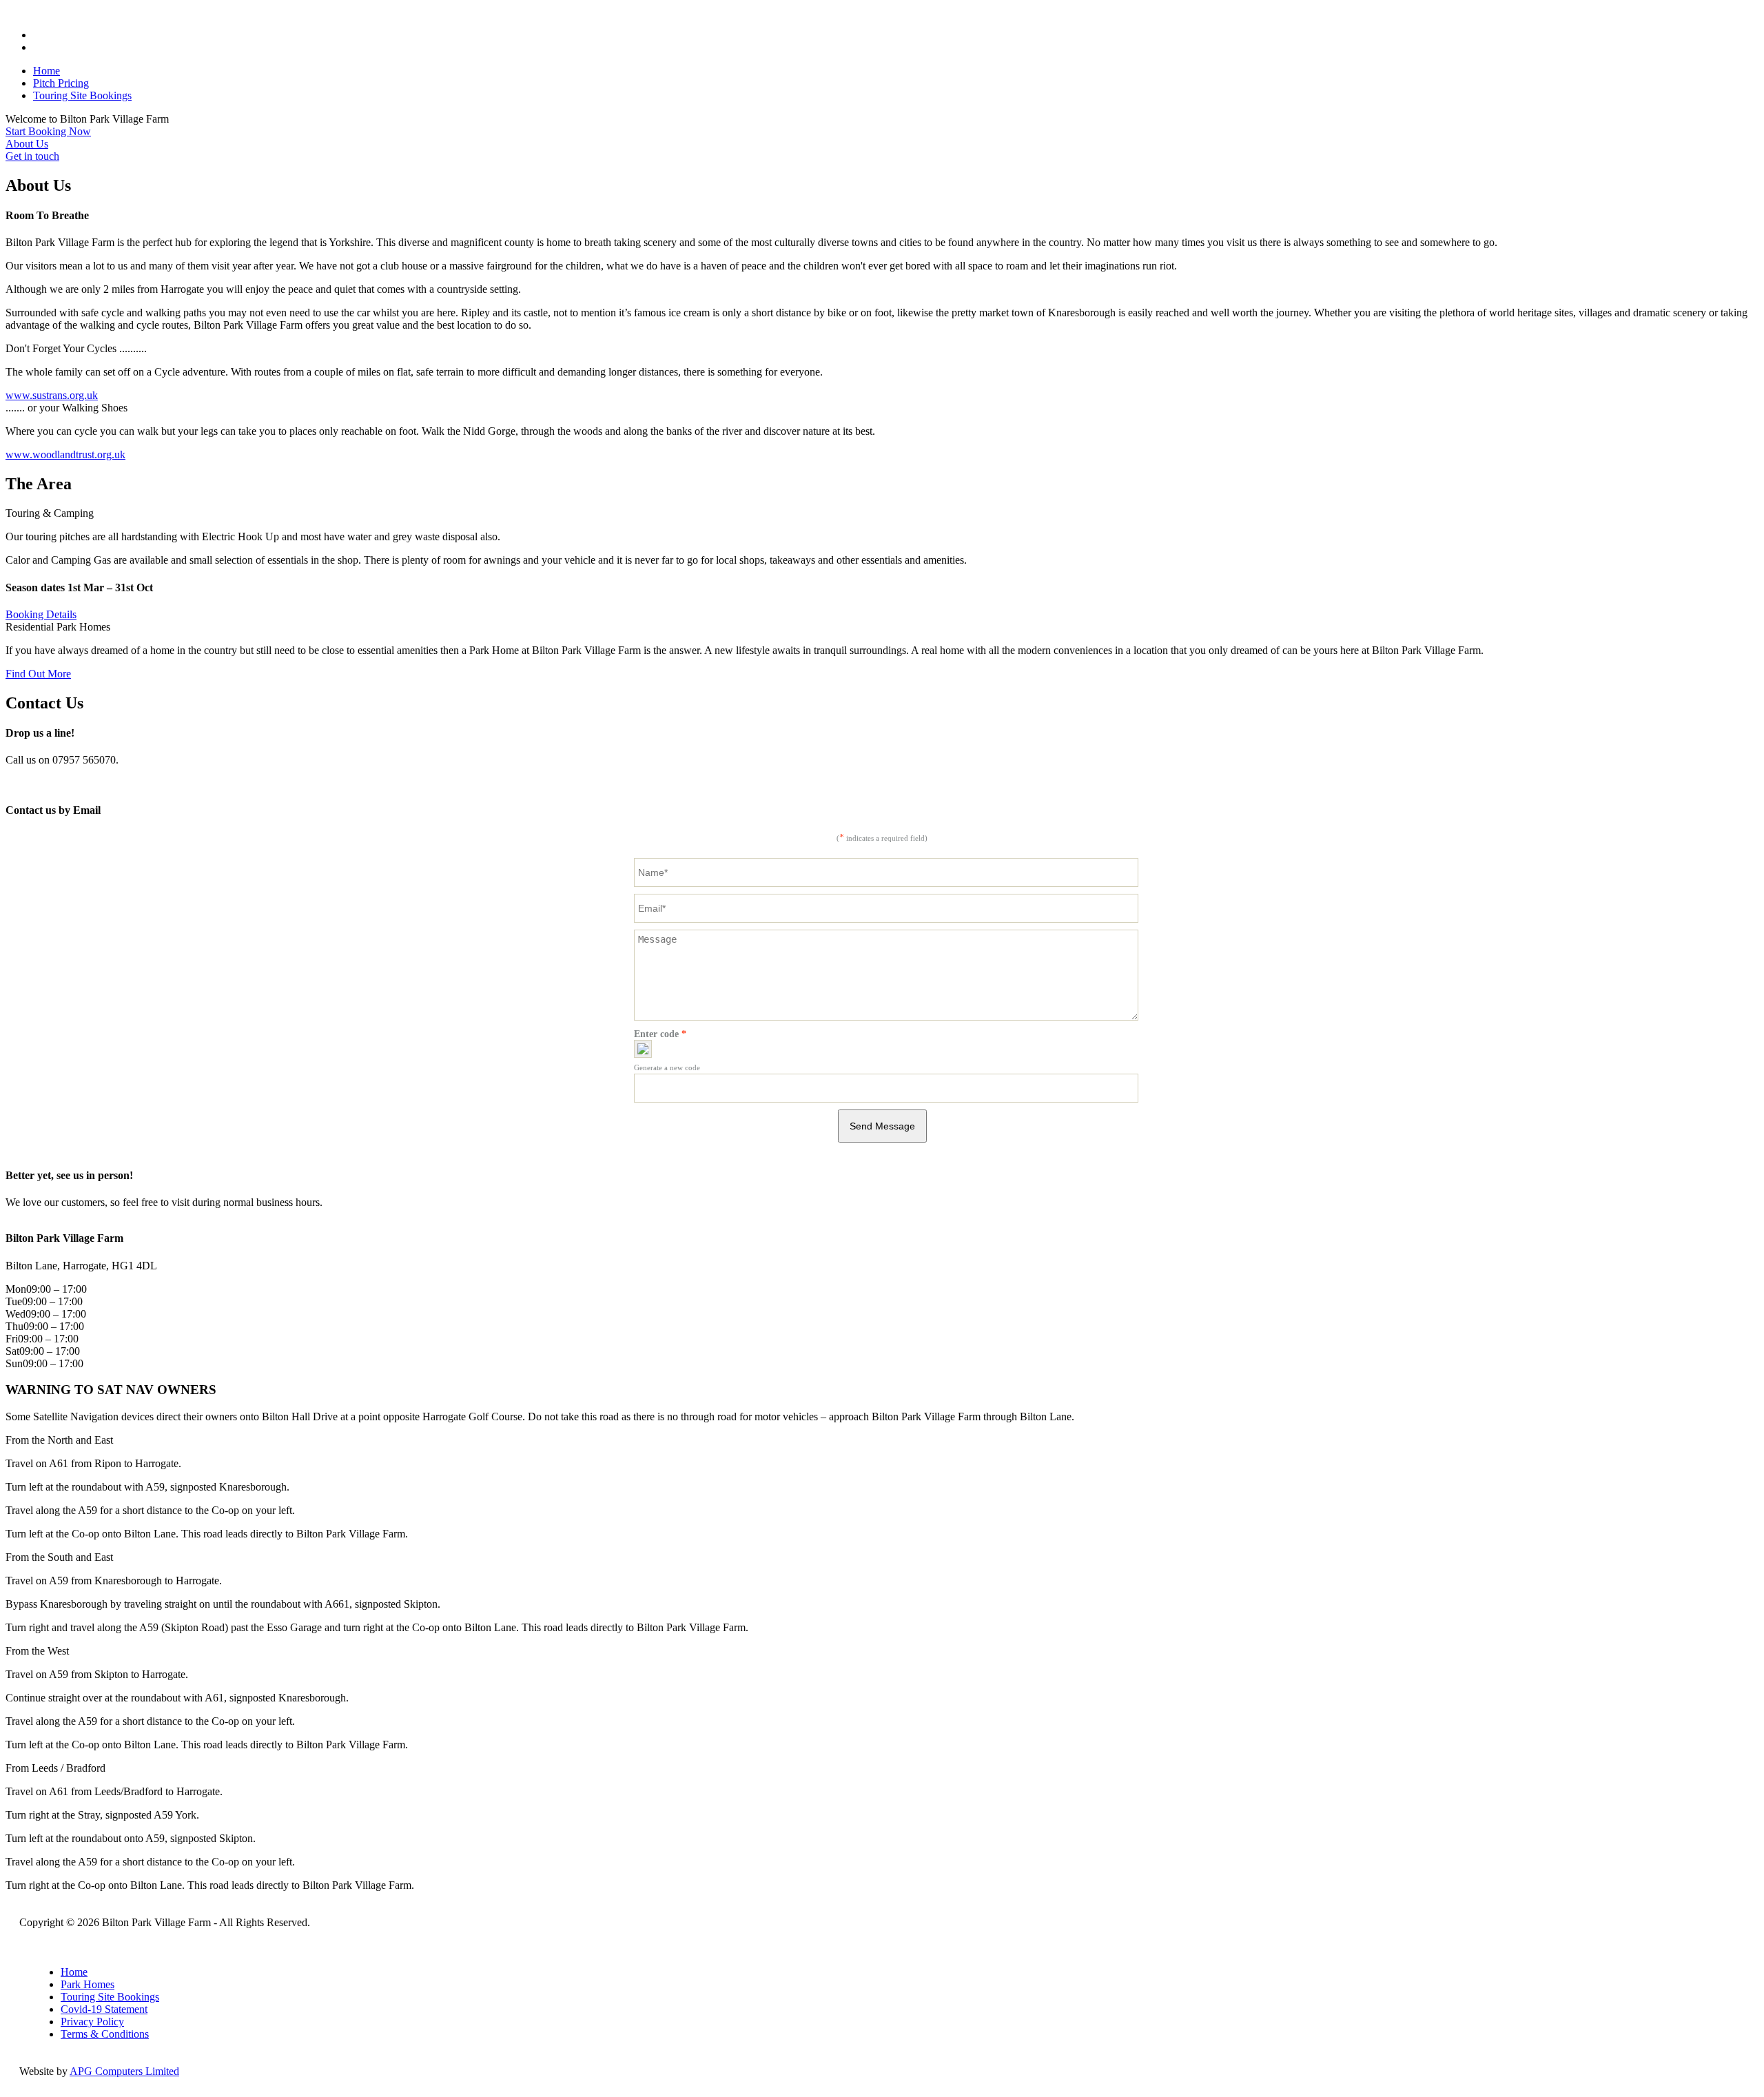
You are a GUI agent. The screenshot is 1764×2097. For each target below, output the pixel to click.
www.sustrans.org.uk (52, 395)
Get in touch (32, 156)
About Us (27, 144)
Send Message (882, 1126)
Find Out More (38, 674)
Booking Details (41, 614)
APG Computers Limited (124, 2071)
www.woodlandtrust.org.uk (65, 454)
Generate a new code (667, 1067)
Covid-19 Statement (104, 2009)
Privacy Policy (92, 2022)
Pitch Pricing (61, 83)
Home (47, 71)
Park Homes (88, 1984)
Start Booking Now (48, 131)
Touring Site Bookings (82, 95)
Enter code (660, 1034)
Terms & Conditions (105, 2034)
